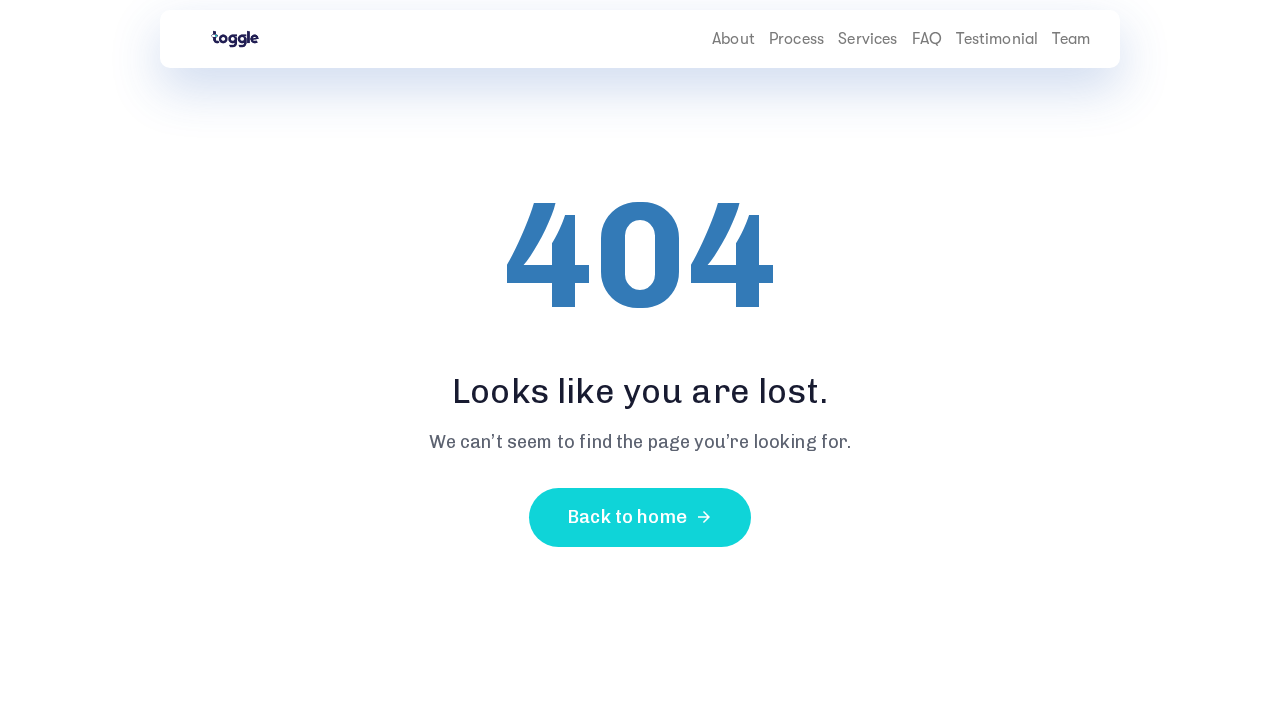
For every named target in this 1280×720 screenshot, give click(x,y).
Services (867, 39)
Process (796, 39)
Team (1071, 39)
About (733, 39)
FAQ (927, 39)
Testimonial (997, 39)
